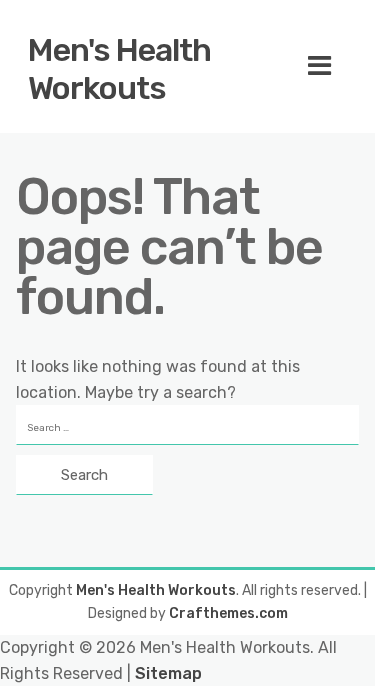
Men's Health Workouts (119, 69)
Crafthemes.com (228, 613)
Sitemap (168, 673)
